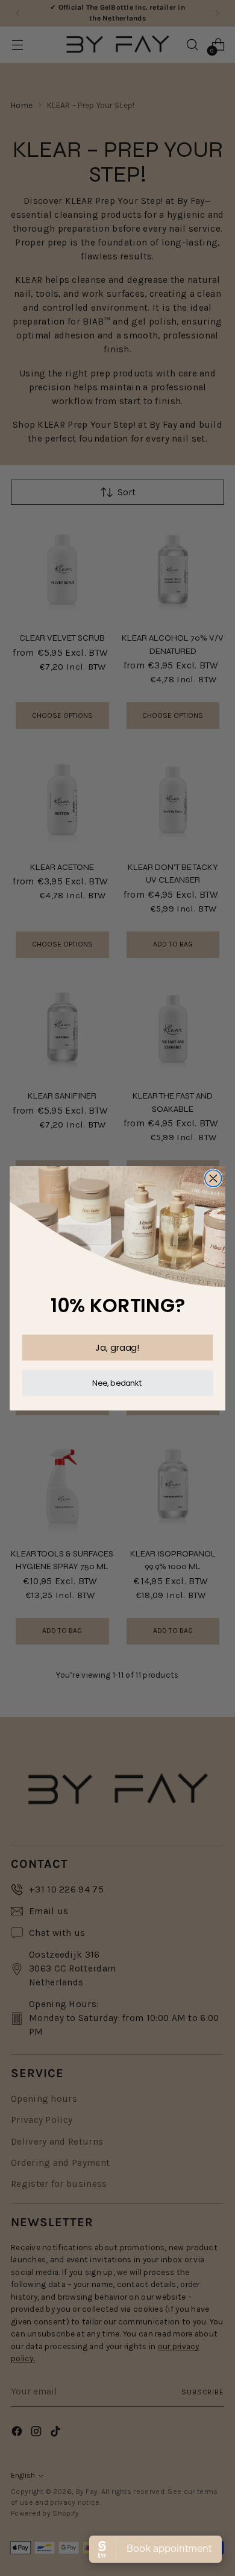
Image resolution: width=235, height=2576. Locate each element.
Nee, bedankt (117, 1383)
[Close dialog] (213, 1178)
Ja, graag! (117, 1347)
